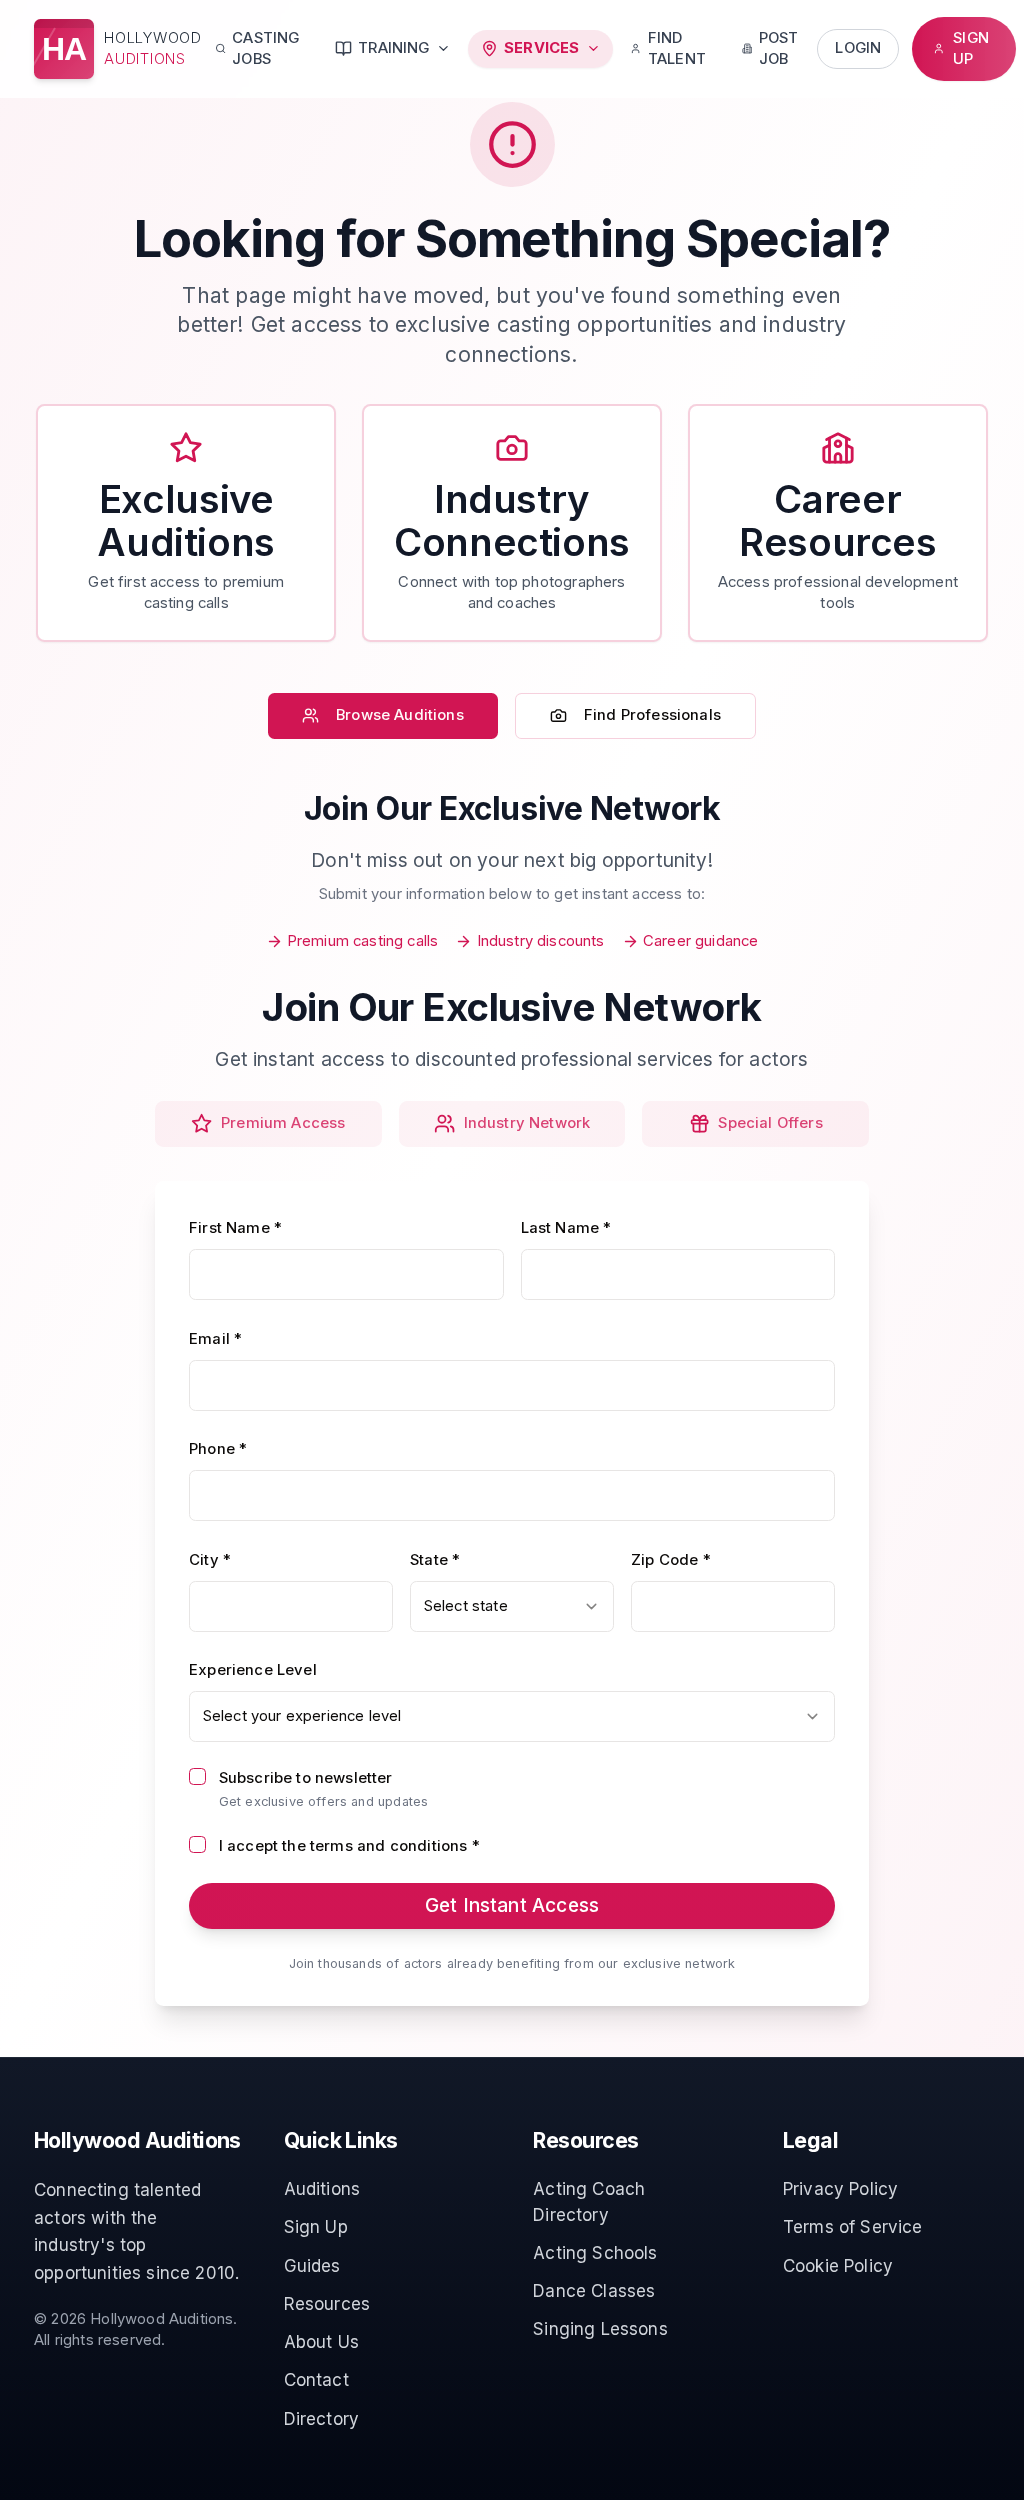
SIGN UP (971, 48)
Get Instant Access (512, 1905)
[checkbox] (197, 1776)
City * (210, 1560)
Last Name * (566, 1228)
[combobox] (512, 1606)
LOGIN (858, 48)
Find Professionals (652, 715)
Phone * (218, 1449)
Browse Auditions (400, 715)
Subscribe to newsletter (306, 1778)
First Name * (235, 1228)
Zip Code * (671, 1560)
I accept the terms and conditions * (349, 1846)
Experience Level (253, 1670)
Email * (215, 1339)
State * (435, 1560)
